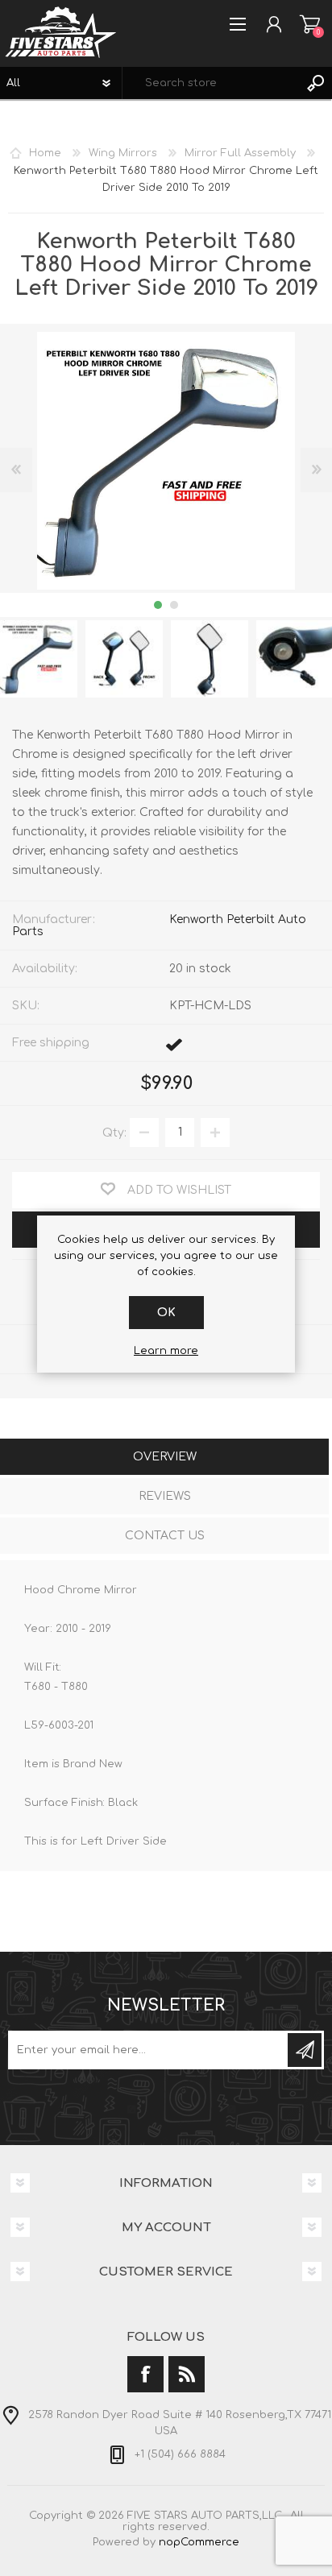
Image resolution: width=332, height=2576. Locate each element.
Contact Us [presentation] (165, 1536)
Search (316, 83)
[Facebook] (145, 2374)
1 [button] (158, 605)
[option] (124, 659)
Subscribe (305, 2050)
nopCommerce (199, 2542)
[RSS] (187, 2374)
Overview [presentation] (165, 1457)
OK (166, 1313)
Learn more (166, 1351)
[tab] (164, 1458)
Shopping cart (310, 24)
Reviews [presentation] (165, 1496)
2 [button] (174, 605)
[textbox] (211, 83)
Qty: (114, 1132)
